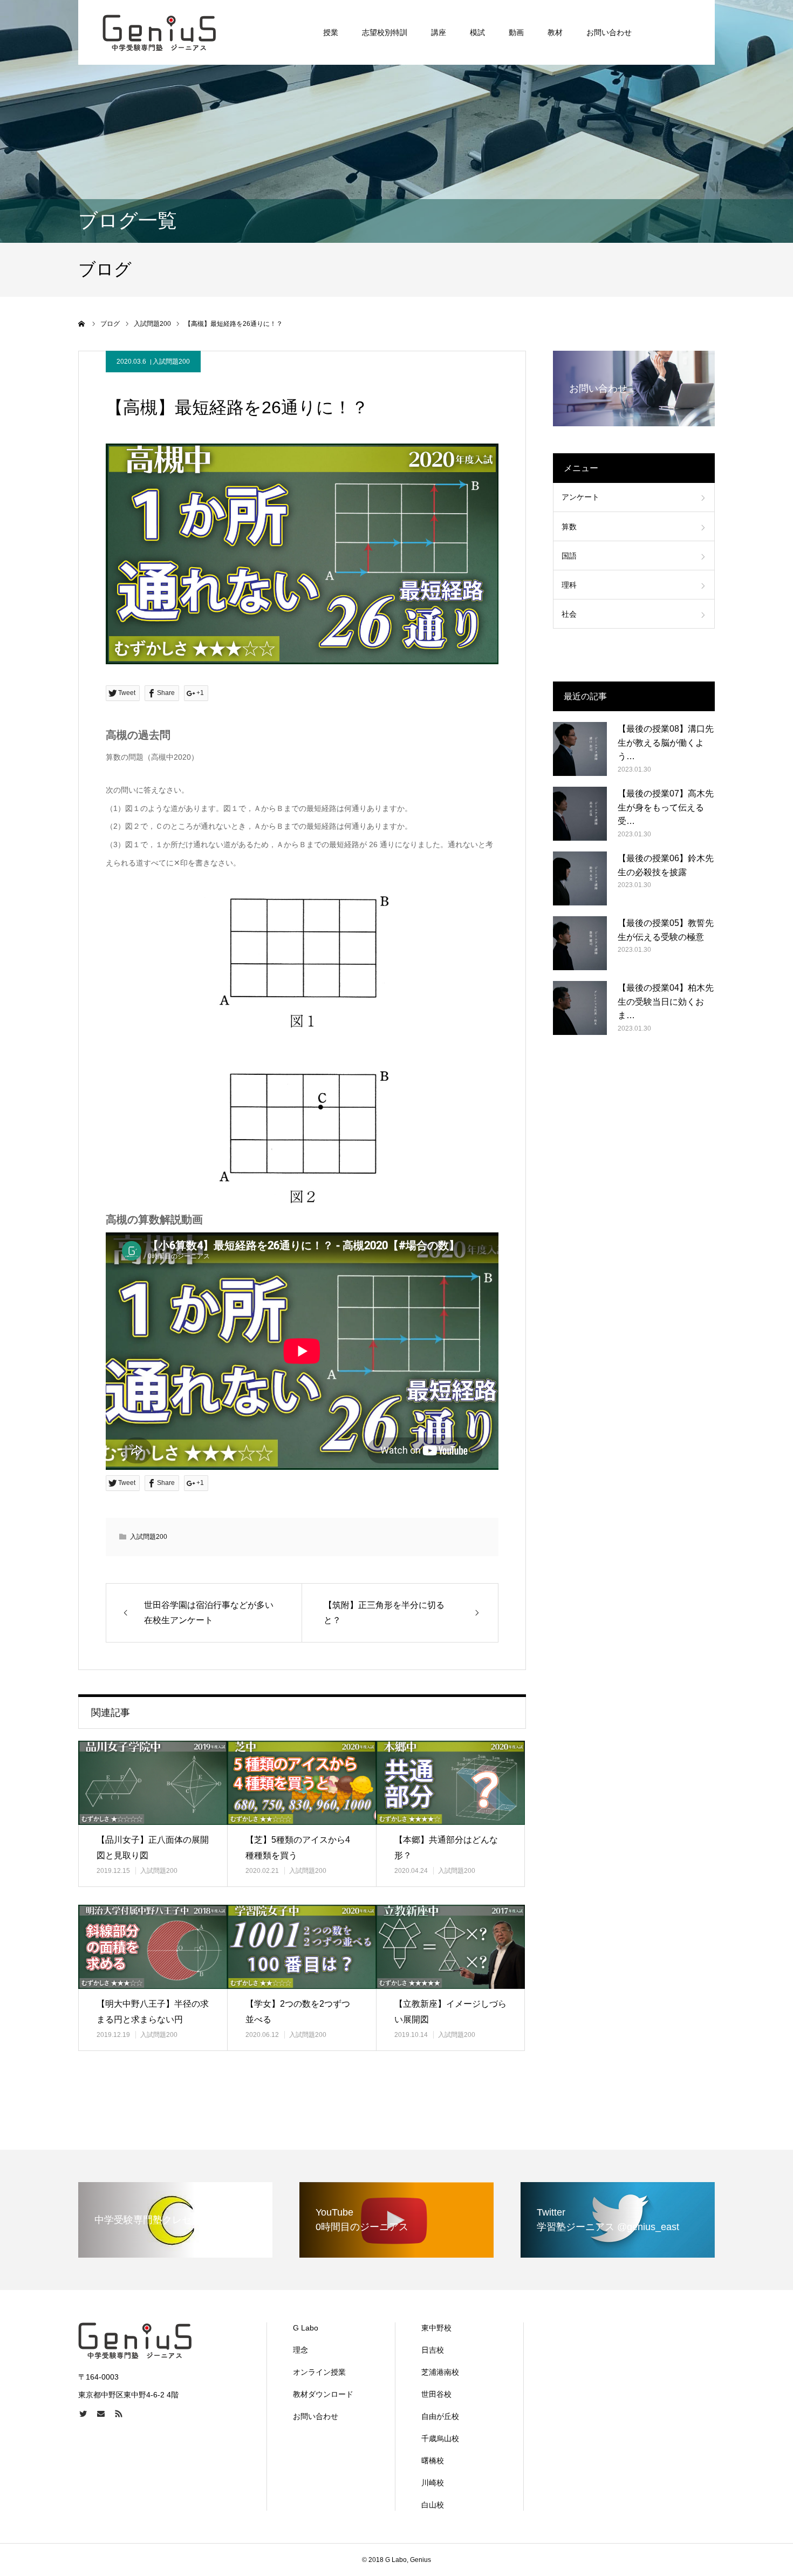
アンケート (580, 497)
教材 (555, 32)
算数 (569, 527)
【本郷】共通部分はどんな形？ (446, 1848)
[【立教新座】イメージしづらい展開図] (450, 1947)
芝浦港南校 (440, 2372)
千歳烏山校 (440, 2438)
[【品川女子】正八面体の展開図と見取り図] (153, 1783)
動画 (516, 32)
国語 (569, 556)
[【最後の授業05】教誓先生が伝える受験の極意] (580, 943)
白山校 (433, 2505)
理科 (569, 585)
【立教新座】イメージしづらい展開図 (450, 2012)
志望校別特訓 (385, 32)
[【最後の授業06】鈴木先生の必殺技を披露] (580, 878)
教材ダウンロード (323, 2394)
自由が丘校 (440, 2416)
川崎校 (433, 2483)
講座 (439, 32)
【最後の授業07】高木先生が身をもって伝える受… (666, 807)
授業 (331, 32)
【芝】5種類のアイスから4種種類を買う (298, 1848)
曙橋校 (433, 2461)
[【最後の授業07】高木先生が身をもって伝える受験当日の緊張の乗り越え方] (580, 814)
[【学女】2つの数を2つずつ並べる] (302, 1947)
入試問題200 (171, 362)
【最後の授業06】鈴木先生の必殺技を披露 (666, 865)
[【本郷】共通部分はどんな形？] (450, 1783)
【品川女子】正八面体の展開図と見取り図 (153, 1848)
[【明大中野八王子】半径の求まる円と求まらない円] (153, 1947)
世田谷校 (436, 2394)
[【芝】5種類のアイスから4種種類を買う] (302, 1783)
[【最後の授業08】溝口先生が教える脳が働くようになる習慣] (580, 749)
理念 (300, 2350)
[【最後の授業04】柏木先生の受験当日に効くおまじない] (580, 1008)
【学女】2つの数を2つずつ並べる (298, 2012)
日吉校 (433, 2350)
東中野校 (436, 2328)
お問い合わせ (609, 32)
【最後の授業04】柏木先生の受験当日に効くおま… (666, 1001)
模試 (477, 32)
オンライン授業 (319, 2372)
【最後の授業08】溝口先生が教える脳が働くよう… (666, 742)
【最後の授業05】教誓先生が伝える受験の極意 (666, 930)
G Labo (306, 2328)
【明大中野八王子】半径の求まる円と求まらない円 (153, 2012)
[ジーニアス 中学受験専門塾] (159, 32)
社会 (569, 614)
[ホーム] (82, 324)
